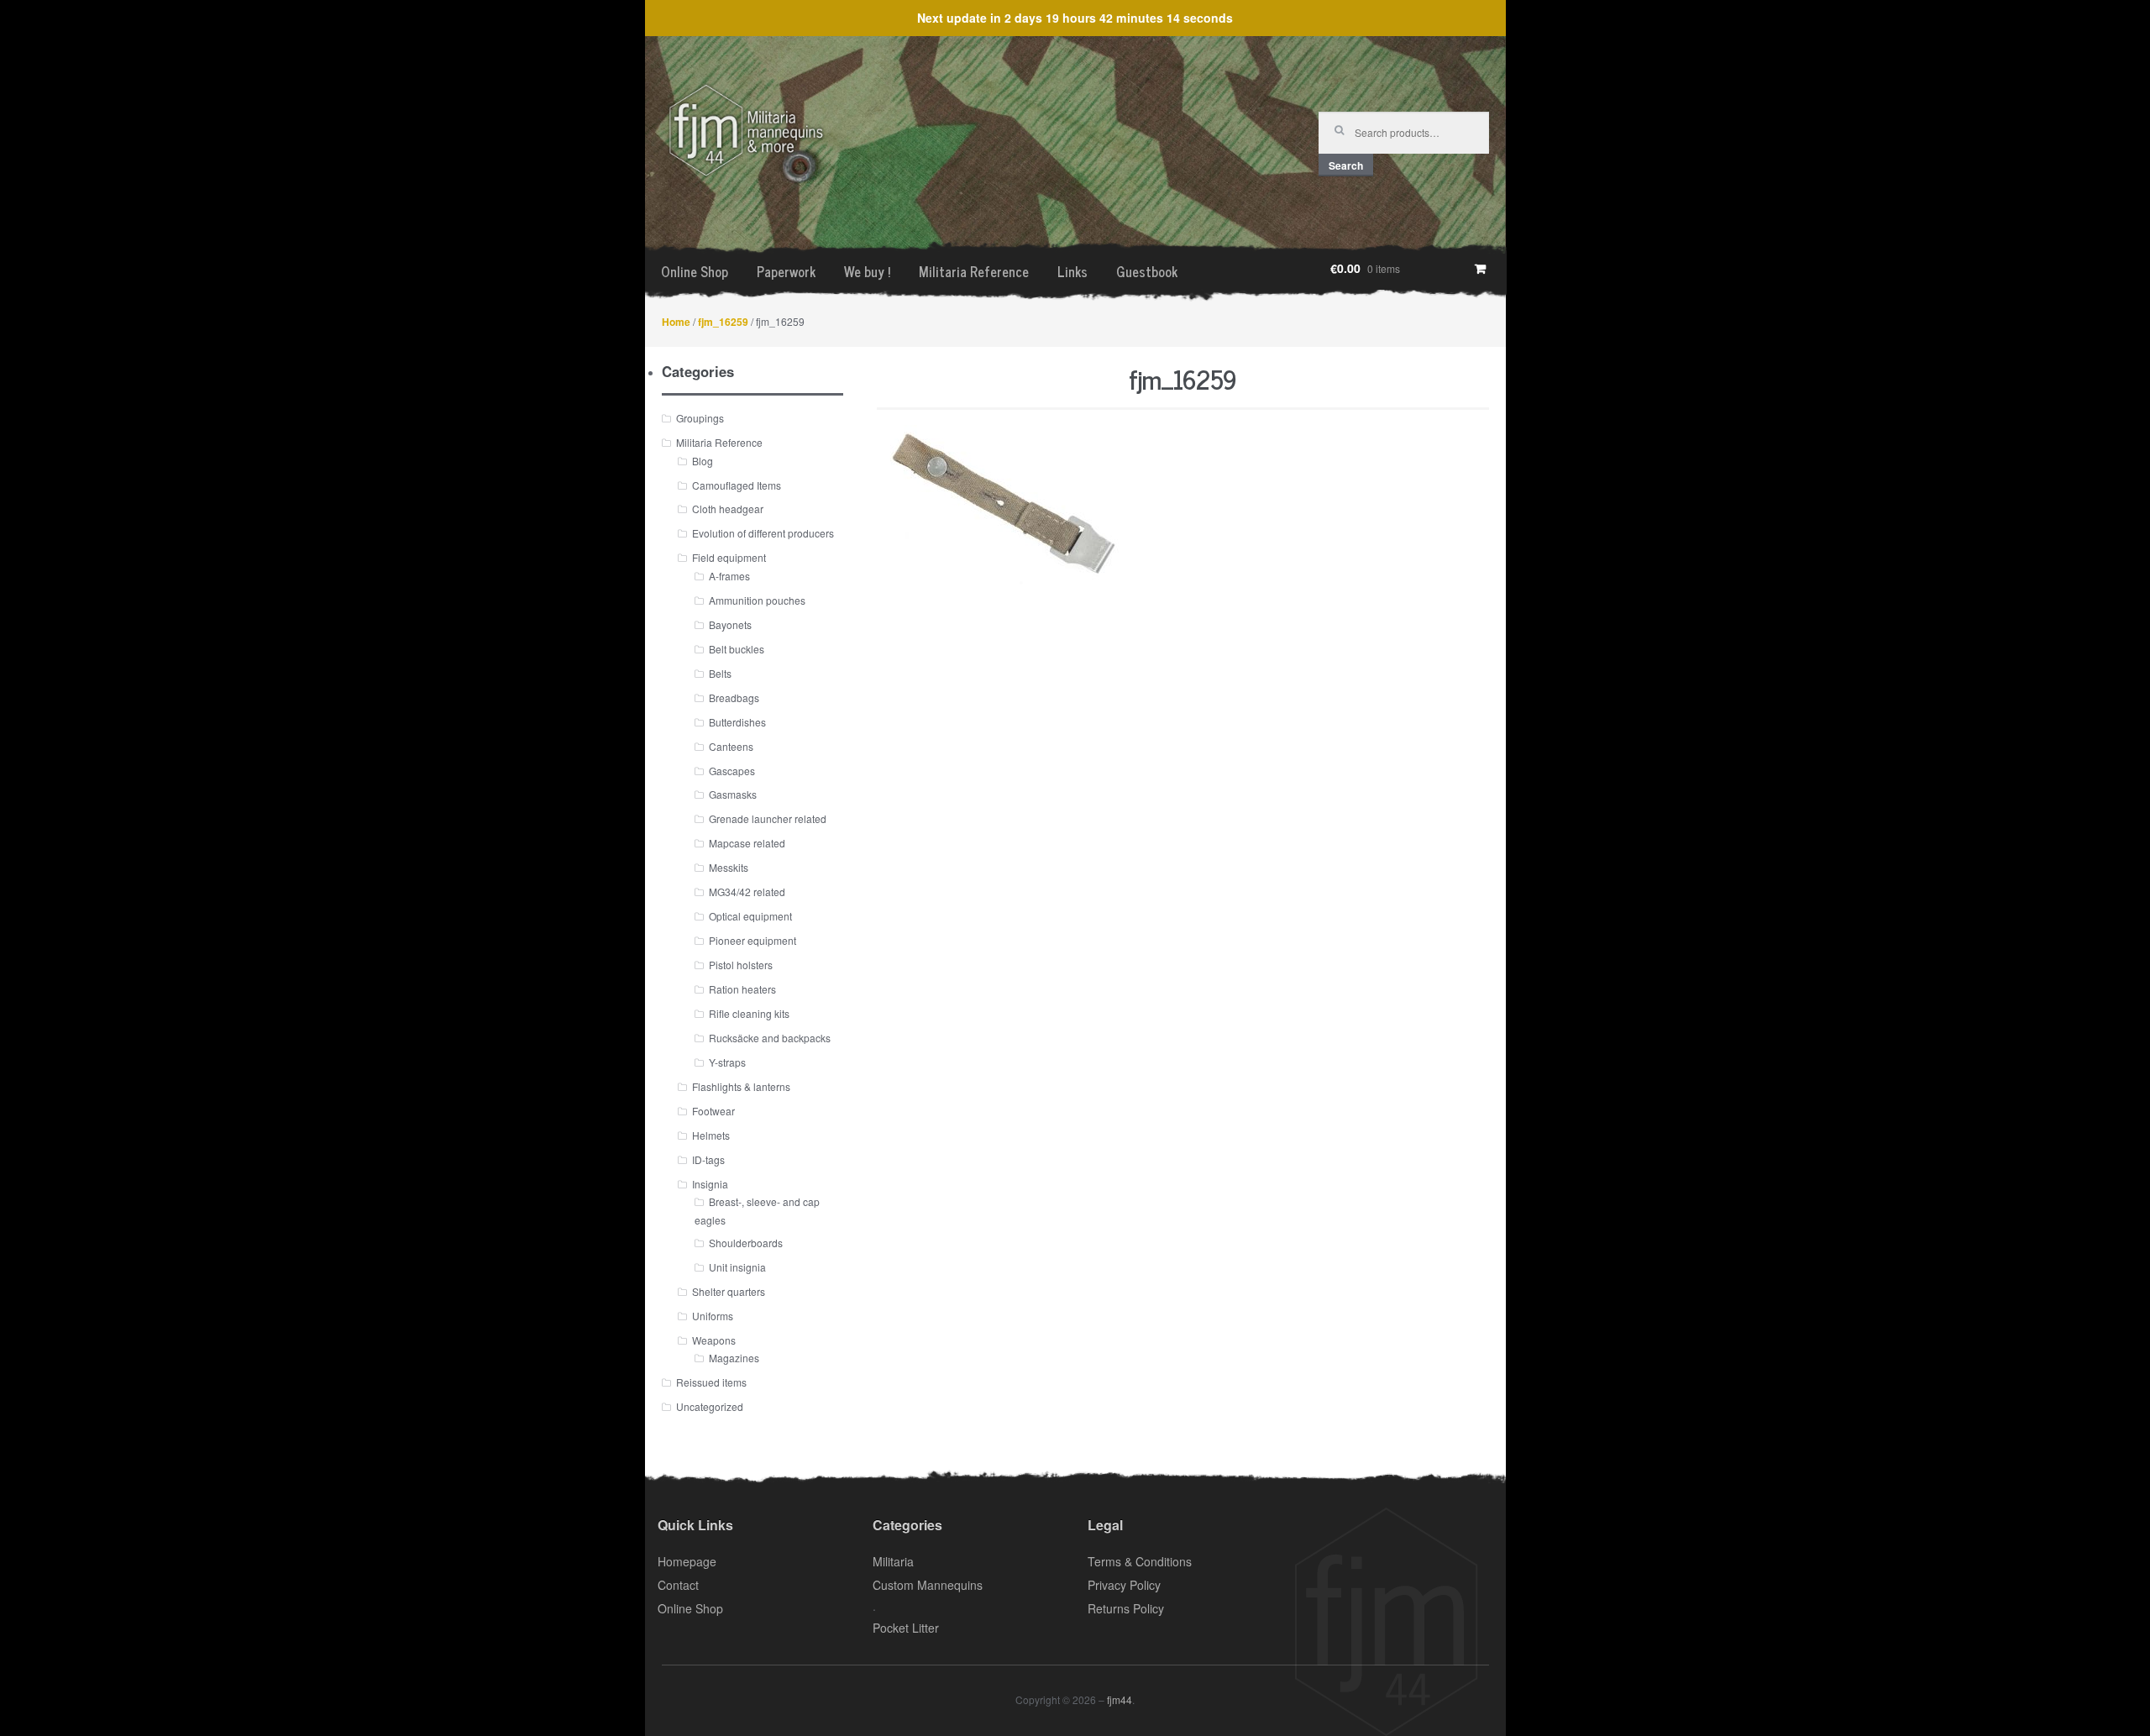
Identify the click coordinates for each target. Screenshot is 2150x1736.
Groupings (700, 418)
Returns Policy (1126, 1608)
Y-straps (727, 1062)
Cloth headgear (728, 509)
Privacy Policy (1124, 1585)
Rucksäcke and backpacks (770, 1038)
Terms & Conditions (1140, 1561)
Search (1346, 165)
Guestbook (1147, 271)
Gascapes (732, 771)
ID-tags (708, 1159)
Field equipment (729, 557)
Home (676, 322)
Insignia (710, 1184)
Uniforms (713, 1316)
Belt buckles (737, 649)
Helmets (711, 1135)
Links (1072, 271)
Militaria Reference (974, 271)
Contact (678, 1585)
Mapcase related (747, 843)
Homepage (687, 1561)
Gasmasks (733, 794)
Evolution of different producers (763, 533)
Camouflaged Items (737, 485)
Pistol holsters (741, 965)
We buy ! (867, 271)
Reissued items (711, 1382)
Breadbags (734, 698)
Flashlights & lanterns (741, 1086)
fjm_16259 (723, 322)
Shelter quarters (729, 1291)
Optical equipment (750, 916)
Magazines (734, 1358)
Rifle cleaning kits (749, 1013)
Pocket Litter (906, 1628)
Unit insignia (737, 1267)
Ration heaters (742, 989)
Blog (703, 461)
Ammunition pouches (757, 600)
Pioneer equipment (752, 940)
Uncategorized (710, 1406)
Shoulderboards (746, 1243)
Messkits (729, 867)
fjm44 (1120, 1699)
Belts (720, 673)
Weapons (714, 1340)
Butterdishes (737, 722)
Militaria (893, 1561)
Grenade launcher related (768, 818)
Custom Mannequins (928, 1585)
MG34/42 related (747, 892)
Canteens (731, 746)
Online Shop (695, 271)
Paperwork (786, 271)
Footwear (713, 1111)
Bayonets (730, 624)
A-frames (729, 576)
